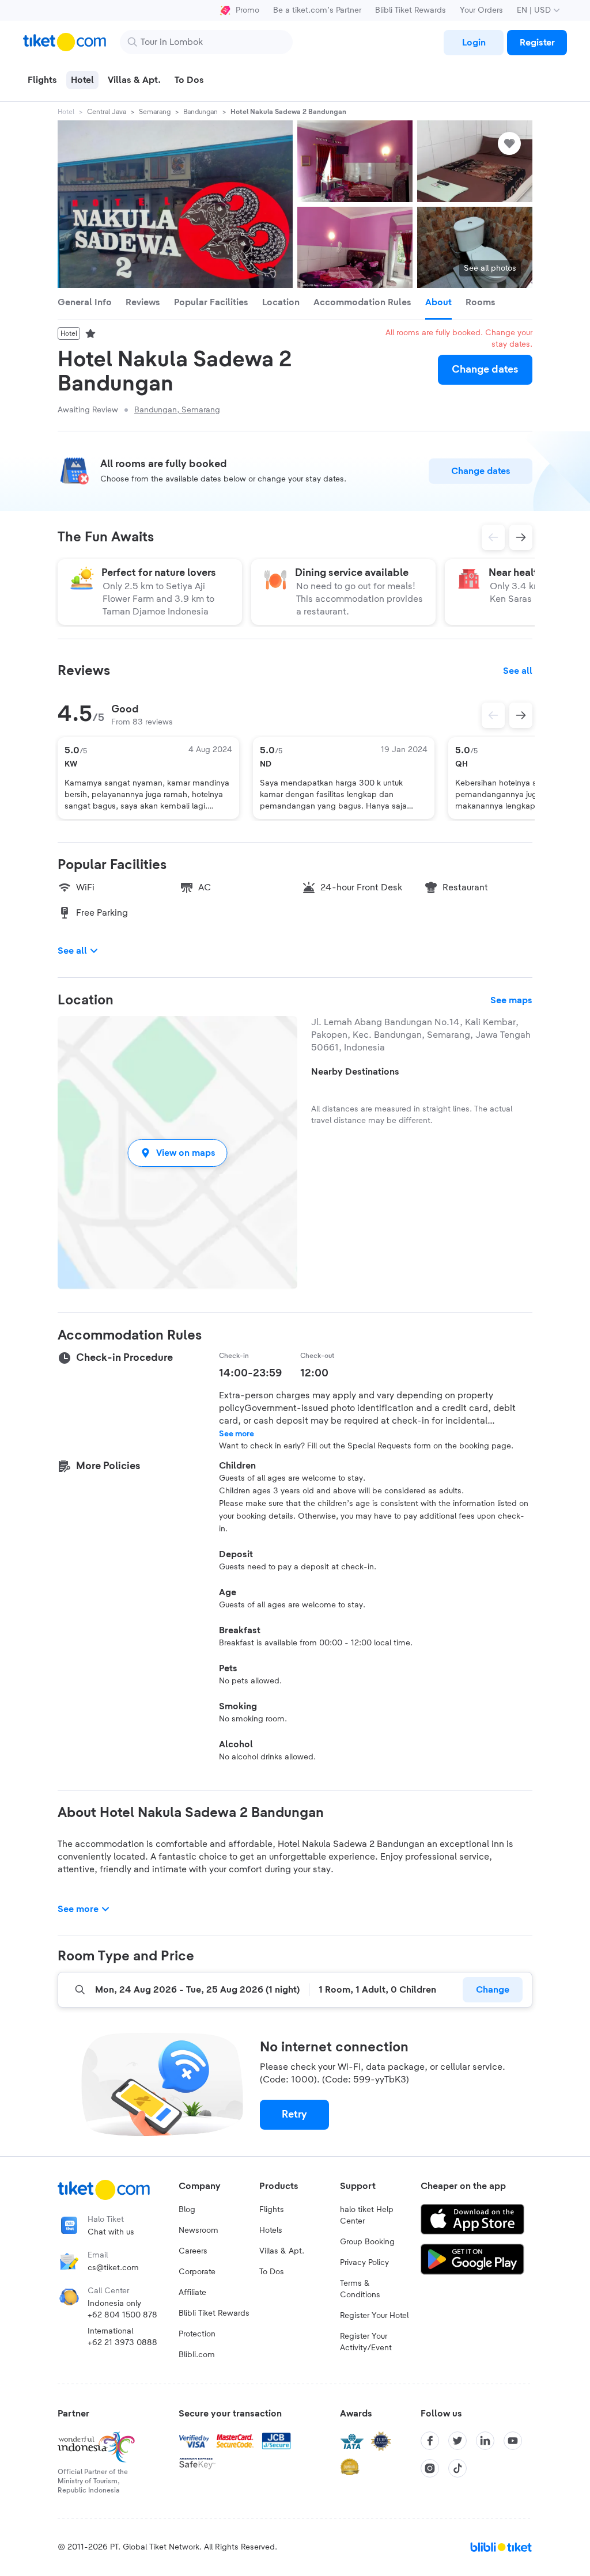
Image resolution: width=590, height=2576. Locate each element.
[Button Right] (521, 715)
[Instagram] (430, 2468)
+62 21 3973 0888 (122, 2343)
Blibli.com (197, 2355)
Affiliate (192, 2293)
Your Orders (481, 10)
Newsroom (198, 2230)
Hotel (66, 112)
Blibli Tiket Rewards (411, 10)
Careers (193, 2251)
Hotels (271, 2230)
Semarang (155, 112)
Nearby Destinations (355, 1072)
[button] (177, 1153)
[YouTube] (513, 2441)
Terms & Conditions (360, 2289)
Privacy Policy (364, 2263)
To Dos (272, 2272)
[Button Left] (493, 715)
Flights (272, 2210)
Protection (197, 2334)
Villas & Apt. (282, 2251)
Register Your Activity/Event (366, 2342)
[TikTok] (457, 2468)
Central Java (107, 112)
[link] (474, 43)
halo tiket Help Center (367, 2215)
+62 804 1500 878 (122, 2315)
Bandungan (201, 112)
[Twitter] (457, 2441)
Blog (187, 2210)
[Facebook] (430, 2441)
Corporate (197, 2272)
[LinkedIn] (485, 2441)
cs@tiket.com (113, 2268)
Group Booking (367, 2242)
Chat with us (111, 2232)
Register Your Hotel (374, 2316)
